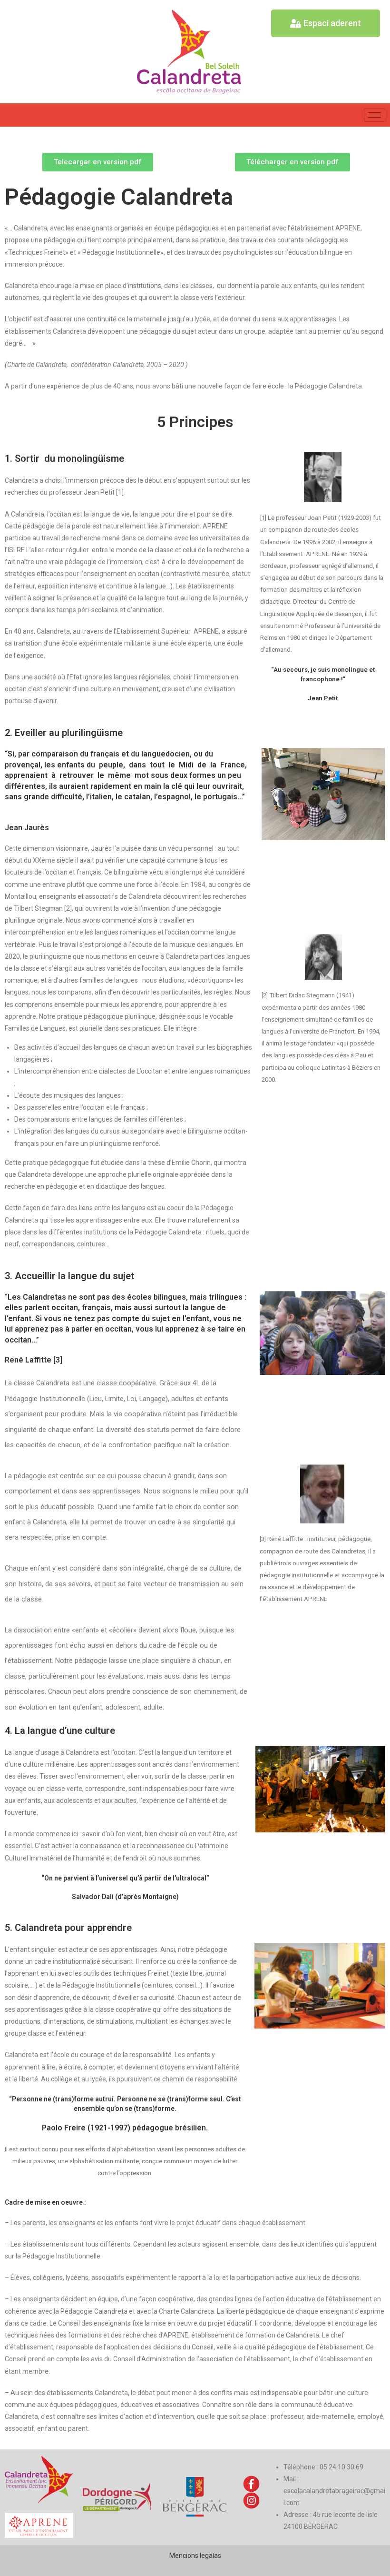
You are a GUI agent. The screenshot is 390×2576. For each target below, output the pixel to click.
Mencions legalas (195, 2556)
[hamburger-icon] (375, 115)
